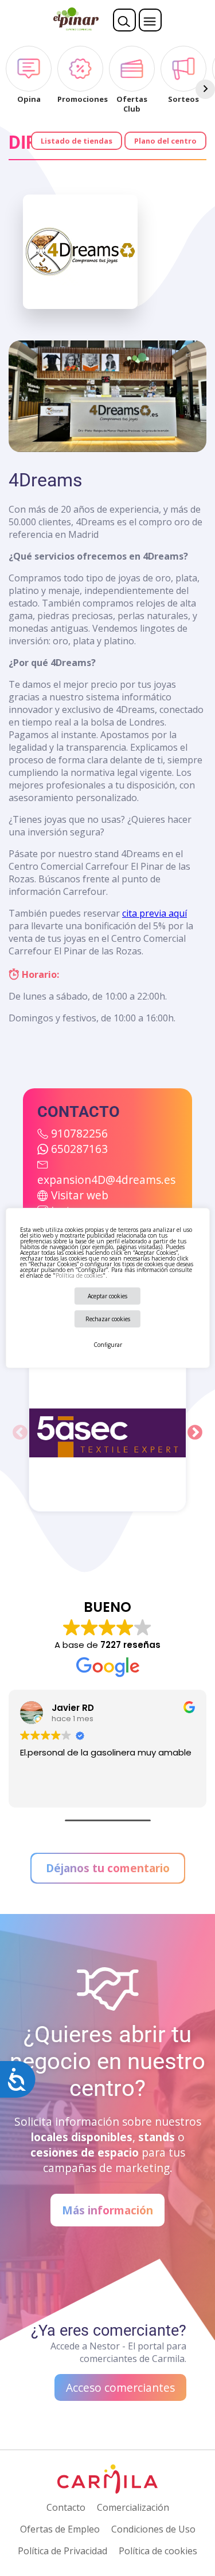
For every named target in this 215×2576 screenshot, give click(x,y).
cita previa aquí (155, 913)
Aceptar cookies (107, 1296)
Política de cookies (79, 1275)
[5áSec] (107, 1433)
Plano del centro (165, 141)
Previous (20, 1433)
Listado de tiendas (77, 141)
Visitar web (80, 1195)
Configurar (108, 1345)
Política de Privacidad (62, 2551)
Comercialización (133, 2507)
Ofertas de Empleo (60, 2529)
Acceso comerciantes (120, 2387)
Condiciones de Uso (153, 2529)
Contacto (66, 2507)
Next (195, 1433)
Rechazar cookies (108, 1319)
